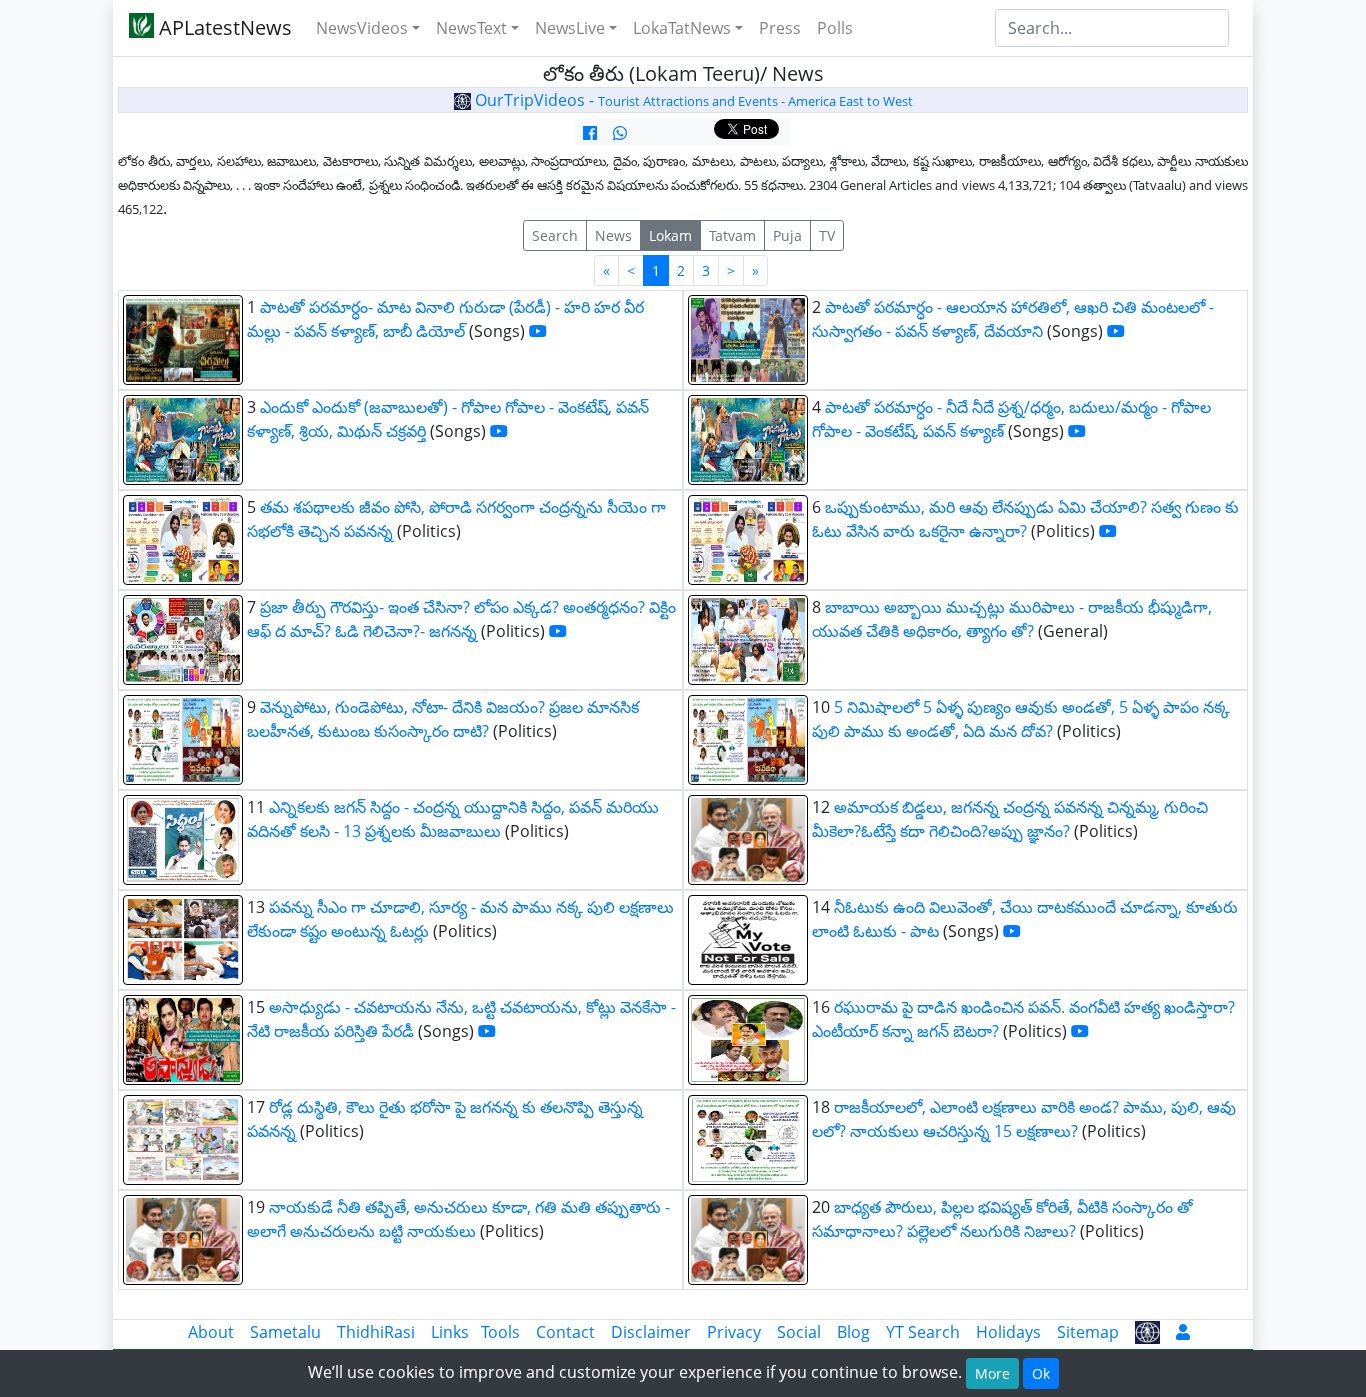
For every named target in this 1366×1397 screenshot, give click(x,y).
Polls (835, 28)
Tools (500, 1332)
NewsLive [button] (570, 28)
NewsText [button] (471, 28)
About (211, 1332)
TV (827, 235)
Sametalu (285, 1332)
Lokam (670, 235)
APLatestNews (223, 27)
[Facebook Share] (590, 133)
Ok (1041, 1373)
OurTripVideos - (692, 100)
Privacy (734, 1332)
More (992, 1373)
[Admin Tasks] (1183, 1332)
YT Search (923, 1332)
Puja (787, 235)
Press (780, 28)
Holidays (1008, 1332)
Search (555, 235)
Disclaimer (651, 1332)
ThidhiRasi (376, 1332)
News (613, 235)
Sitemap (1088, 1332)
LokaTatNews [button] (682, 28)
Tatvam (732, 235)
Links (450, 1332)
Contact (565, 1332)
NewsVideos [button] (362, 28)
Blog (853, 1332)
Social (799, 1332)
